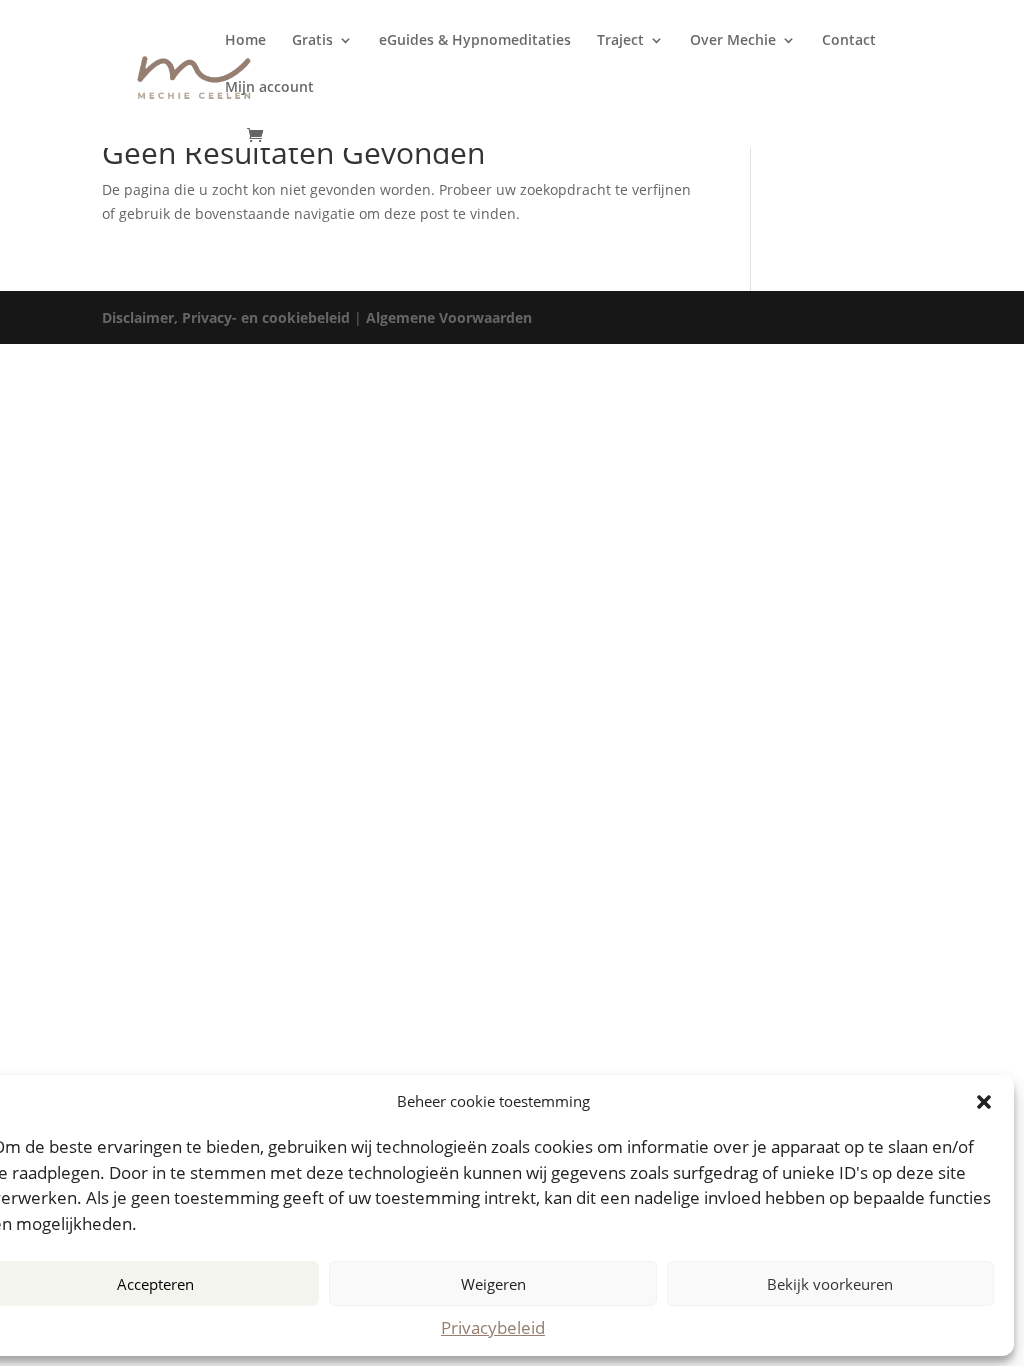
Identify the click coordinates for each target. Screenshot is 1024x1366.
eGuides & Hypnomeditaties (475, 41)
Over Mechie (733, 41)
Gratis (312, 41)
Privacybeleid (493, 1327)
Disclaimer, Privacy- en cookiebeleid (226, 317)
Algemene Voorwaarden (449, 317)
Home (245, 41)
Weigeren (493, 1284)
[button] (984, 1102)
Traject (620, 41)
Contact (849, 41)
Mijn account (269, 88)
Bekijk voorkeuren (830, 1284)
